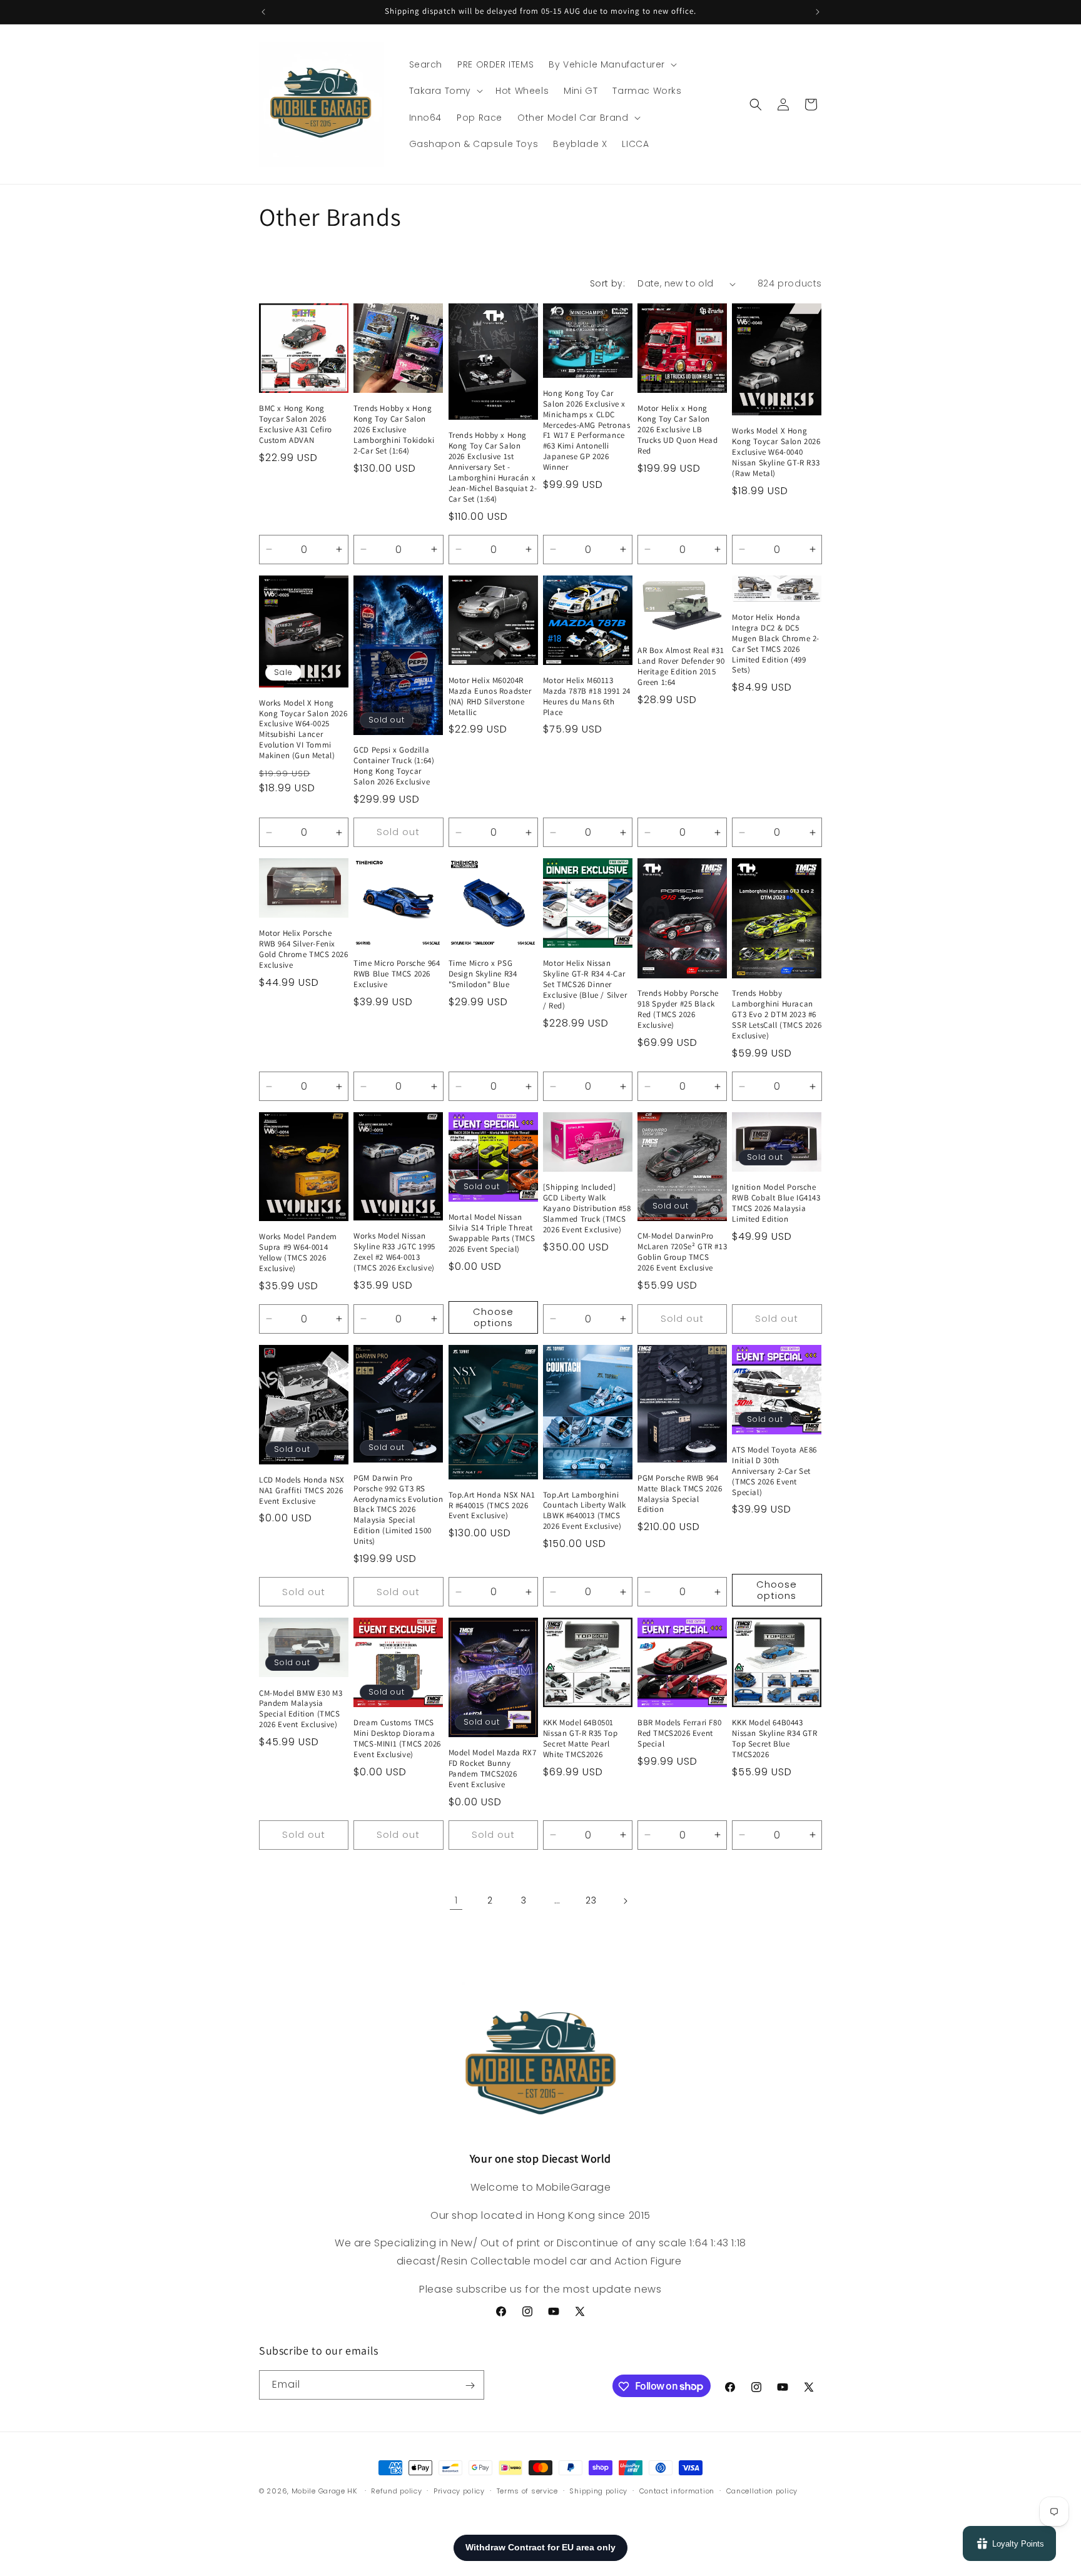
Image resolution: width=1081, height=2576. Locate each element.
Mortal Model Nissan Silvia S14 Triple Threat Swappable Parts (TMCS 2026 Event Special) (492, 1233)
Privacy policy (459, 2490)
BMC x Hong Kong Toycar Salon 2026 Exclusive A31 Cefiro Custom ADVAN (296, 424)
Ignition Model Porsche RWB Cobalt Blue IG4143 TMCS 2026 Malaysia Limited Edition (776, 1203)
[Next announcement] (818, 12)
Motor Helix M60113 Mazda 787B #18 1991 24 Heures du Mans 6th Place (587, 697)
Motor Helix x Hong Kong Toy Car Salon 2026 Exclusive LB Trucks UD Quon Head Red (678, 430)
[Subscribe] (470, 2386)
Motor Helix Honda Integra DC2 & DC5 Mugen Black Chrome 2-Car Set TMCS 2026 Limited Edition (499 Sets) (776, 644)
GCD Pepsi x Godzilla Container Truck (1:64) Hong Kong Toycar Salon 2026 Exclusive (394, 766)
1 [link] (456, 1900)
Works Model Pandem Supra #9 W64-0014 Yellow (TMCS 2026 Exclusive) (298, 1253)
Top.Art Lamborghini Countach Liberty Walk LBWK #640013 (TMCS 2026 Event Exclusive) (585, 1511)
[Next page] (625, 1901)
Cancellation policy (762, 2490)
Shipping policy (598, 2490)
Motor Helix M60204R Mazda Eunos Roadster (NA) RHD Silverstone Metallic (490, 697)
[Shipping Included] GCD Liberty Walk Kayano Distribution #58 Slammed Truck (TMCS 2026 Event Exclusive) (587, 1209)
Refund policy (396, 2490)
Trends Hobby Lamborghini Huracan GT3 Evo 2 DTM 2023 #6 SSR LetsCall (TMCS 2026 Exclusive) (777, 1015)
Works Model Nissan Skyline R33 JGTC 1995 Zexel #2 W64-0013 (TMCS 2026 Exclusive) (394, 1252)
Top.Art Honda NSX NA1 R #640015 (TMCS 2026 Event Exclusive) (492, 1506)
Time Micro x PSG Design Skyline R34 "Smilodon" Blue (483, 974)
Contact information (677, 2490)
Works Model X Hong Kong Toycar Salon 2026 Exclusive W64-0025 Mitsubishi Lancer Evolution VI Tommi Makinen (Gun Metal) (303, 729)
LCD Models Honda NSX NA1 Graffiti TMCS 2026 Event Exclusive (302, 1491)
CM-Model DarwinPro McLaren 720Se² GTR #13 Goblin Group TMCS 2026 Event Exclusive (682, 1253)
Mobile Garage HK (324, 2491)
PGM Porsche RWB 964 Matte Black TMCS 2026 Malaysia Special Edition (680, 1494)
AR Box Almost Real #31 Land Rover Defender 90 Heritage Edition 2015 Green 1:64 (681, 667)
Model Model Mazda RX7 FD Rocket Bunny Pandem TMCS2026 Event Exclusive (493, 1769)
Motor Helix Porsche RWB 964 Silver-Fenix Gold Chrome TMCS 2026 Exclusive (304, 950)
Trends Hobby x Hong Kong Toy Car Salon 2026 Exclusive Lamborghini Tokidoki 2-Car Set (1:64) (394, 430)
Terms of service (527, 2490)
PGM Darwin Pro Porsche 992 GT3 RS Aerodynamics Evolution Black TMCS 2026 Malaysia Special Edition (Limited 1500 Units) (398, 1510)
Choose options (493, 1317)
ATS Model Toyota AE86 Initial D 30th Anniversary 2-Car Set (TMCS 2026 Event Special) (774, 1471)
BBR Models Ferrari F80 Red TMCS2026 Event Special (679, 1734)
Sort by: (607, 283)
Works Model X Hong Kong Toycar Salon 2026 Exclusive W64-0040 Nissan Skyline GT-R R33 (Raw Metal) (776, 452)
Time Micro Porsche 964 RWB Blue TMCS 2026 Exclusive (397, 974)
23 (591, 1900)
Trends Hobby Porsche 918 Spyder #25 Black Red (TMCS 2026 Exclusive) (678, 1010)
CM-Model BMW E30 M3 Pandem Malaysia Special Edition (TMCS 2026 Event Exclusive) (301, 1709)
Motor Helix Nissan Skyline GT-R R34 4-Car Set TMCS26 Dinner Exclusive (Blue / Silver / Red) (585, 985)
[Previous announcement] (263, 12)
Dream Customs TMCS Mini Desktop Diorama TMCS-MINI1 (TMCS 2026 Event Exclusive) (397, 1739)
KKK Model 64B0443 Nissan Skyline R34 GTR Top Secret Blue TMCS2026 (774, 1739)
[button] (612, 64)
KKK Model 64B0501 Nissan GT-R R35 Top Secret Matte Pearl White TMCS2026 (580, 1739)
